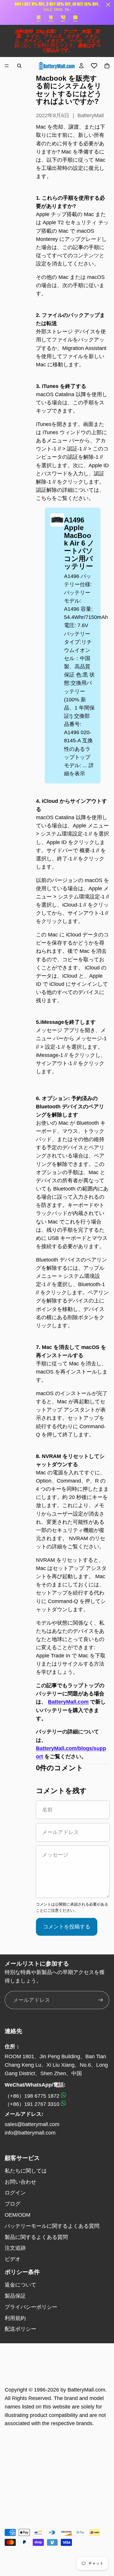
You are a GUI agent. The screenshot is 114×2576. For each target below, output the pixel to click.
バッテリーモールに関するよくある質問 (52, 2226)
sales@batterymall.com (32, 2124)
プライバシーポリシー (31, 2307)
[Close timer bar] (108, 5)
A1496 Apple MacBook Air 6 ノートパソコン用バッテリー (79, 543)
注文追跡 (15, 2248)
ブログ (13, 2204)
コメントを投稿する (67, 1927)
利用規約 (15, 2318)
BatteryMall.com (68, 1702)
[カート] (107, 66)
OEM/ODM (18, 2215)
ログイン (15, 2193)
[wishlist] (94, 66)
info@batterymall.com (30, 2133)
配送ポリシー (20, 2329)
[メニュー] (7, 66)
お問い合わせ (20, 2182)
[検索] (19, 66)
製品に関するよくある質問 (36, 2237)
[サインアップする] (101, 2000)
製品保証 (15, 2296)
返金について (20, 2285)
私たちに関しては (26, 2171)
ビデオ (13, 2259)
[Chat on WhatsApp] (63, 2096)
